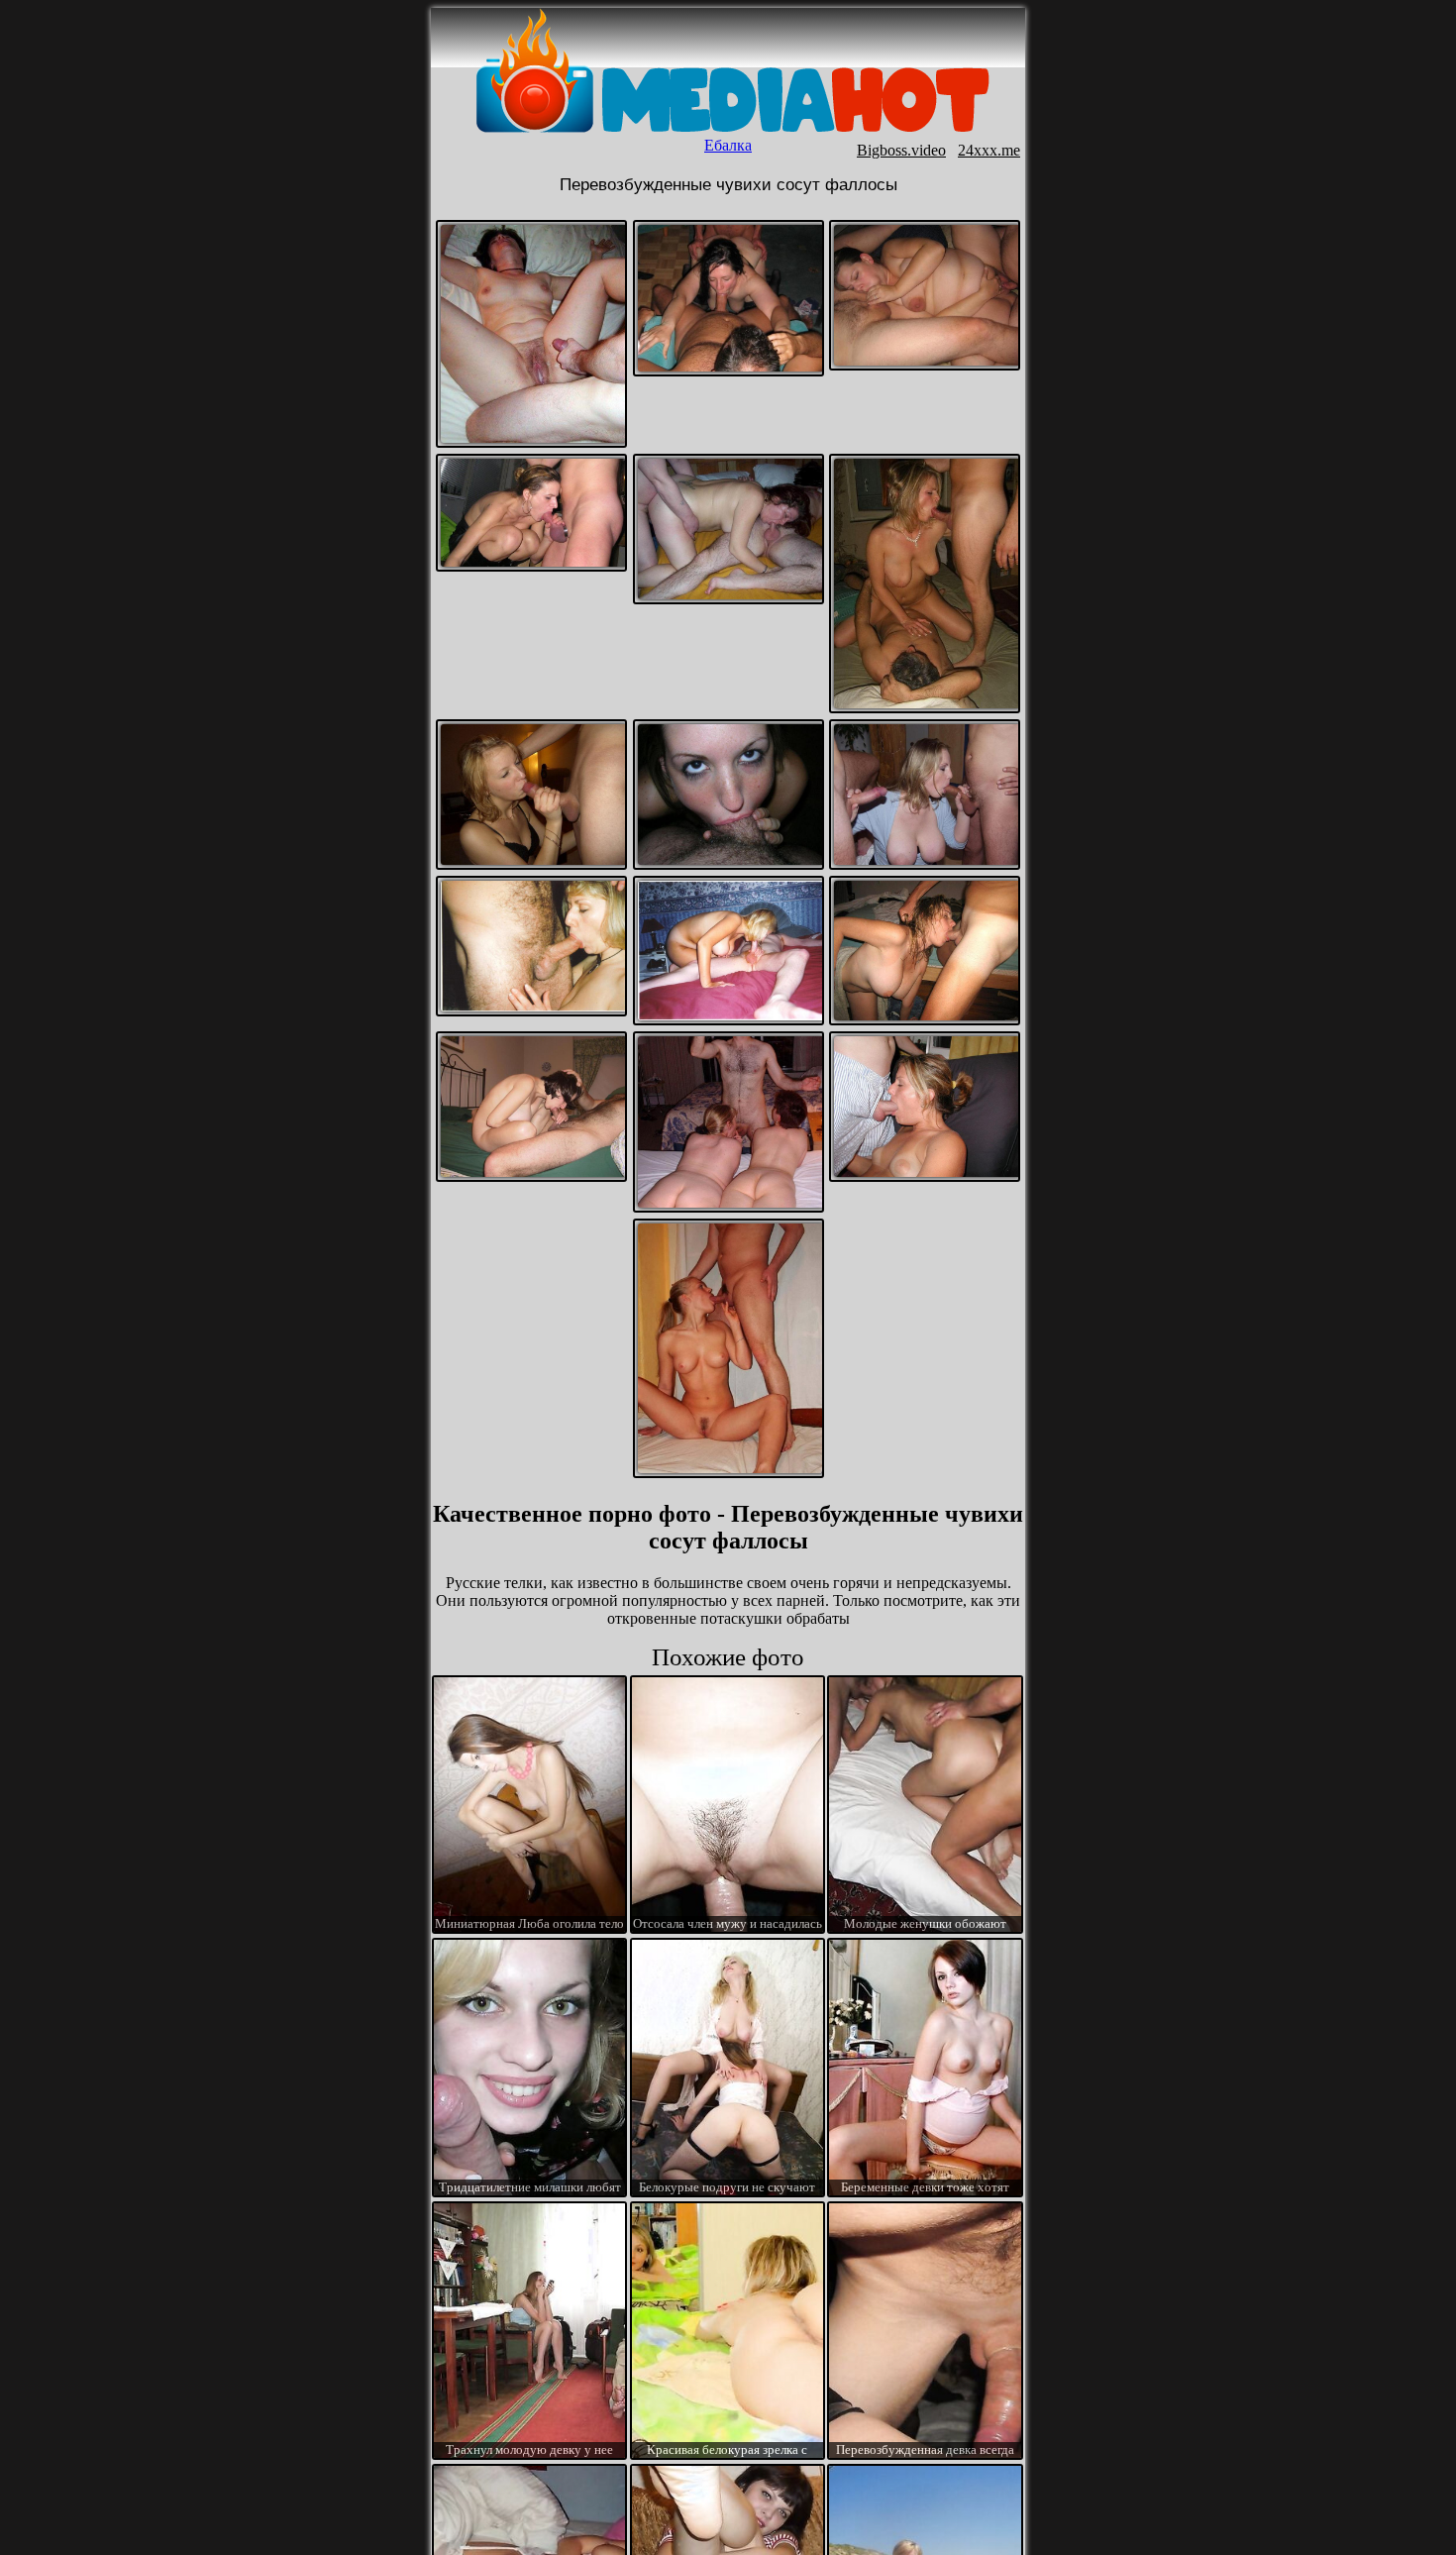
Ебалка (728, 145)
